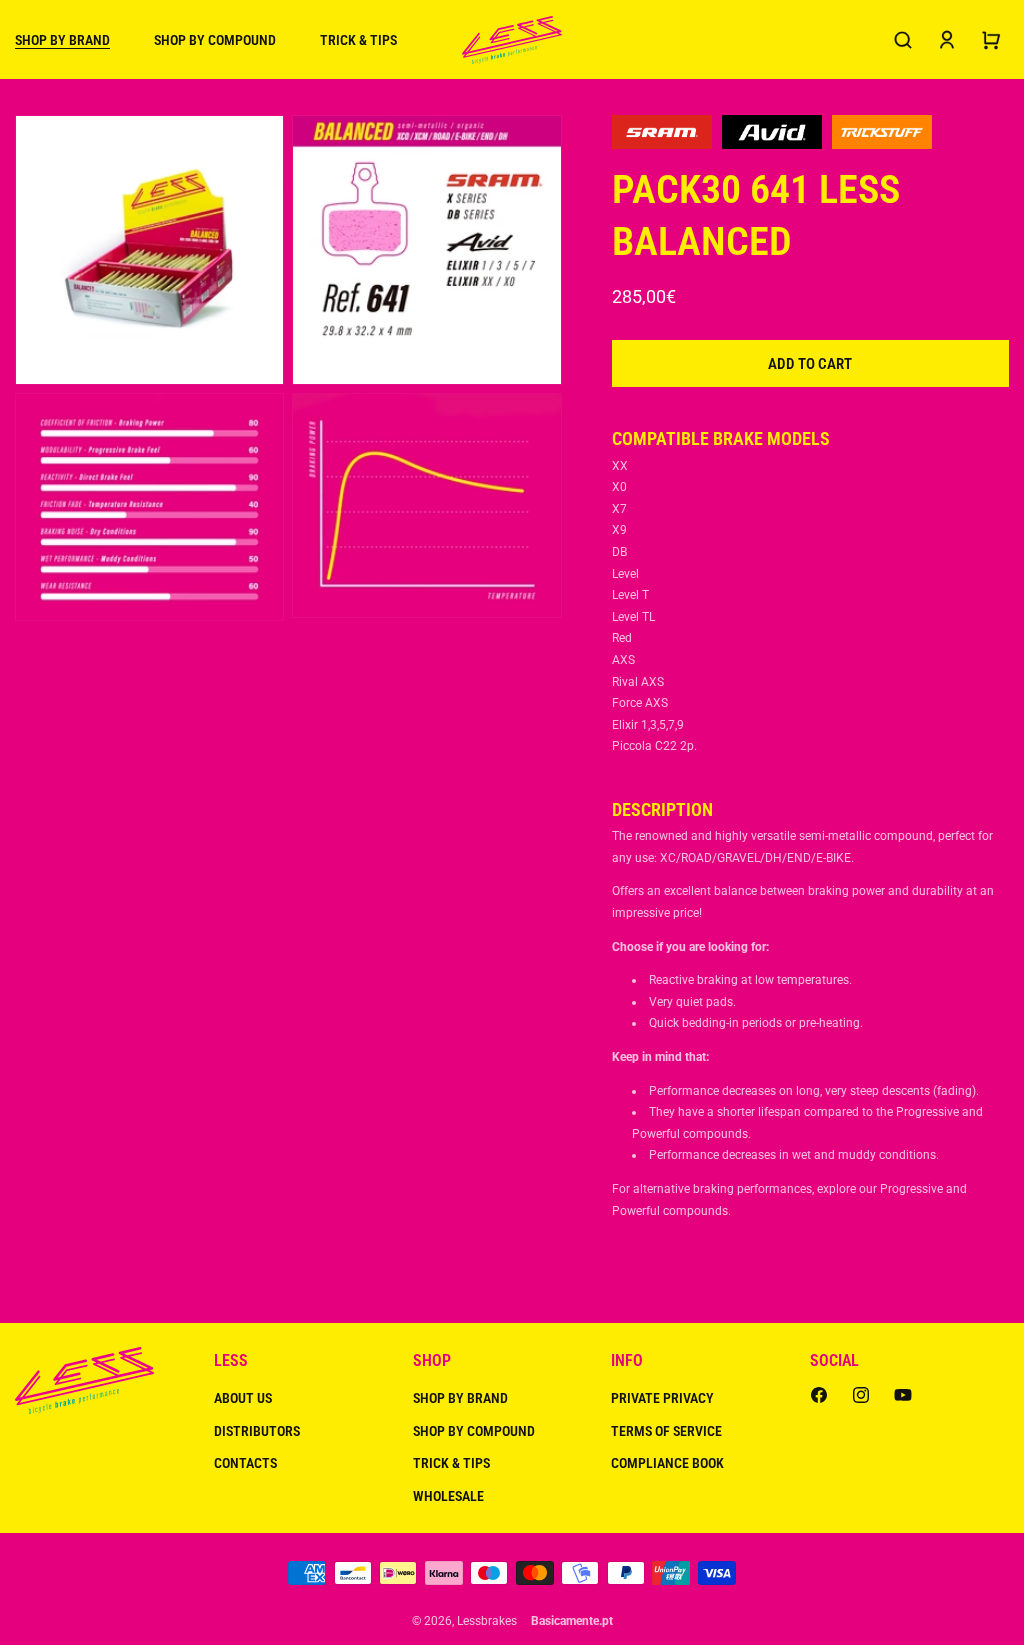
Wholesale (448, 1496)
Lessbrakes (487, 1621)
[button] (62, 40)
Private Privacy (662, 1398)
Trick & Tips (451, 1463)
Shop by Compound (474, 1431)
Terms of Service (666, 1431)
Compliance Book (667, 1463)
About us (243, 1398)
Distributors (257, 1431)
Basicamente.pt (572, 1621)
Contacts (245, 1463)
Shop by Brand (460, 1398)
